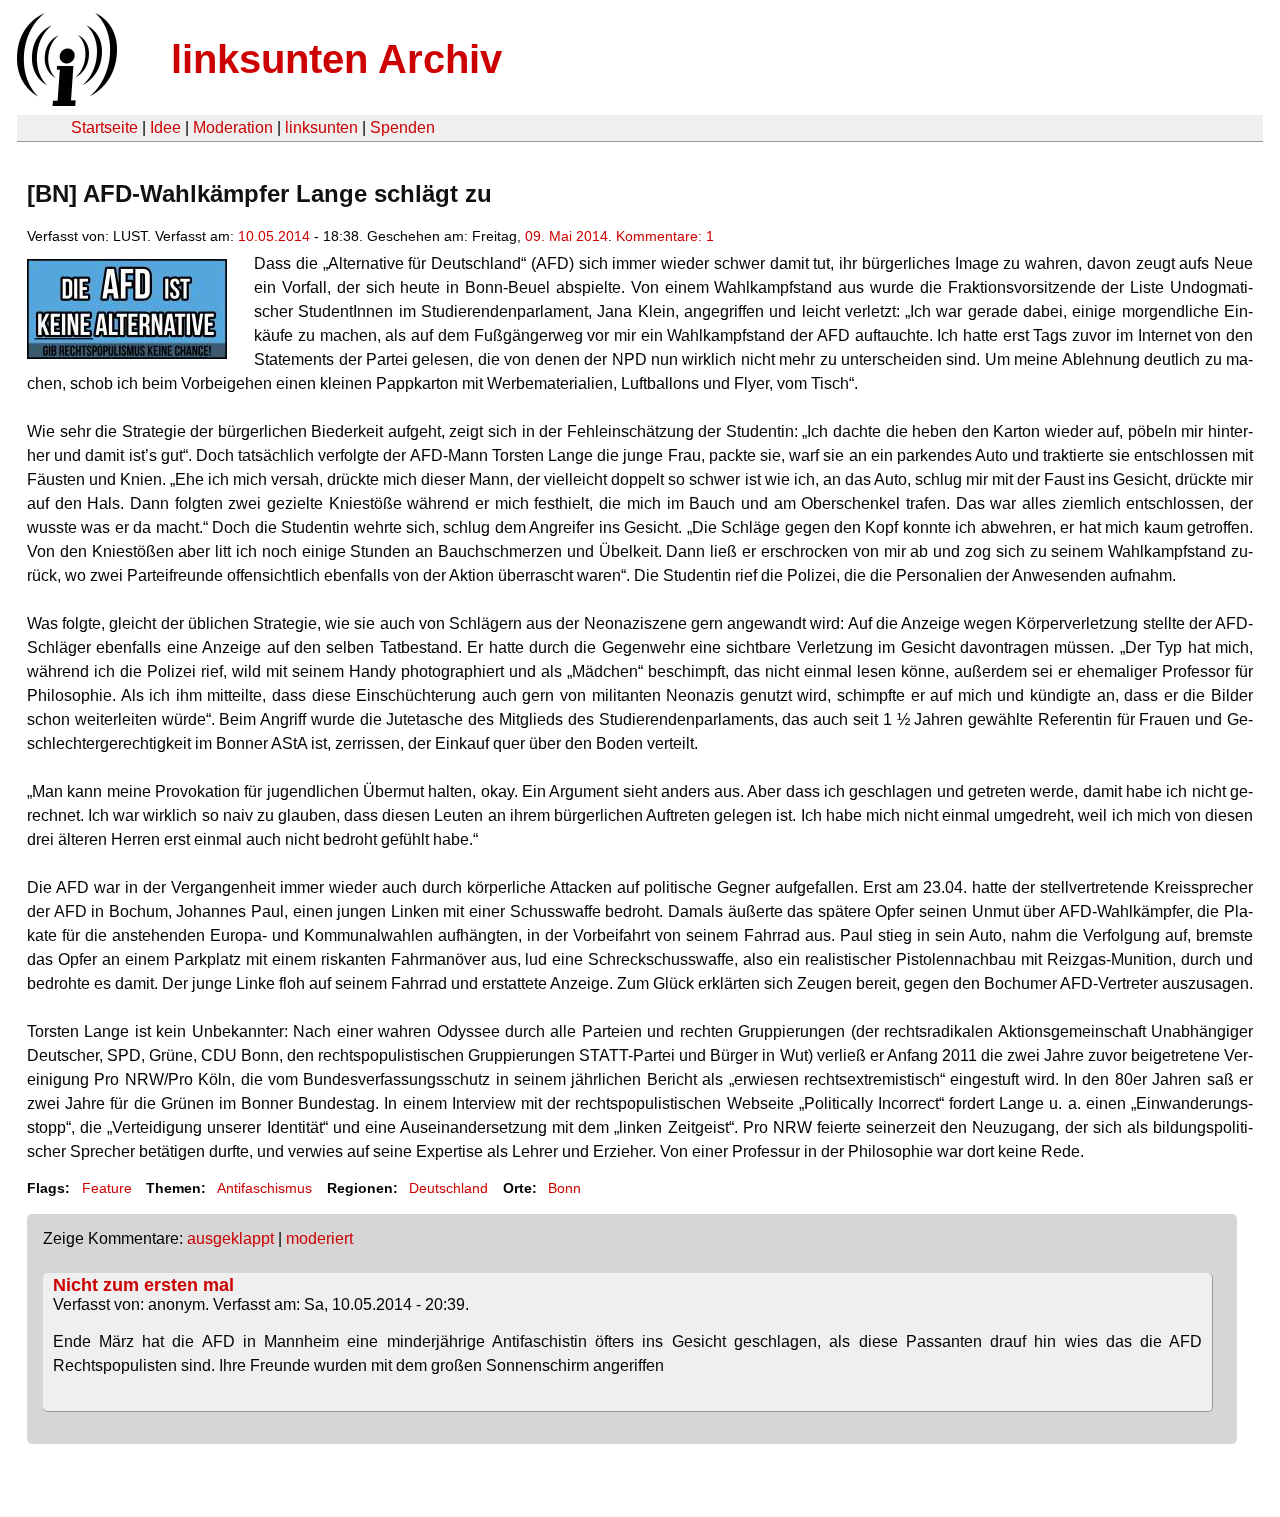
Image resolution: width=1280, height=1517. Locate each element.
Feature (107, 1188)
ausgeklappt (230, 1238)
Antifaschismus (264, 1188)
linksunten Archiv (336, 59)
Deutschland (448, 1188)
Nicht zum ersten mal (143, 1285)
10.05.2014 (274, 236)
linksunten (321, 127)
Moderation (233, 127)
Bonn (564, 1188)
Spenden (402, 127)
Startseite (104, 127)
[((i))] (65, 100)
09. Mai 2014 (566, 236)
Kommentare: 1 (665, 236)
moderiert (319, 1238)
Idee (165, 127)
